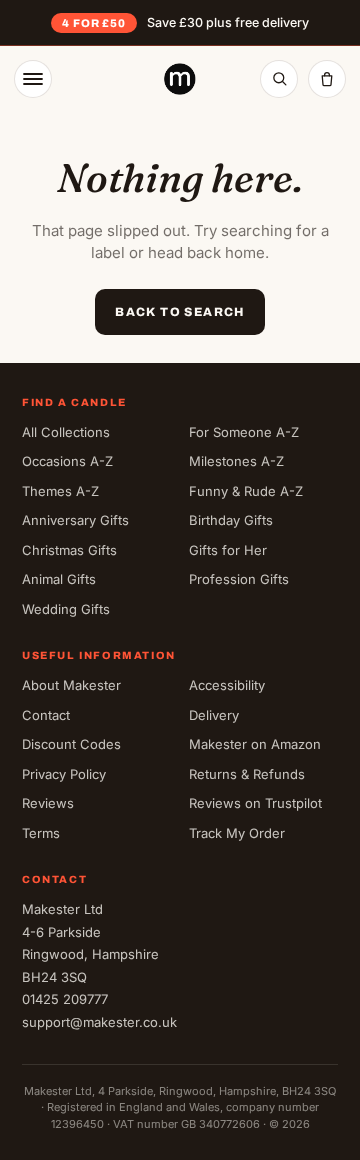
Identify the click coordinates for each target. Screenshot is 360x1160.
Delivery (214, 715)
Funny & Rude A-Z (246, 491)
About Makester (71, 685)
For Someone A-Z (244, 432)
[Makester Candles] (180, 79)
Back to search (180, 312)
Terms (41, 833)
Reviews (48, 803)
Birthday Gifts (231, 520)
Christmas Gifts (69, 550)
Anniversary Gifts (75, 520)
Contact (46, 715)
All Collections (66, 432)
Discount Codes (71, 744)
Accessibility (227, 685)
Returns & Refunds (247, 774)
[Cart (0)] (327, 79)
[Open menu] (33, 79)
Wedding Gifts (66, 609)
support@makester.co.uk (99, 1022)
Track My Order (237, 833)
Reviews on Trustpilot (255, 803)
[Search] (279, 79)
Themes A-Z (60, 491)
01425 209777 (65, 999)
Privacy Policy (64, 774)
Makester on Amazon (255, 744)
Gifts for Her (228, 550)
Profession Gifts (239, 579)
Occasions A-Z (67, 461)
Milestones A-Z (236, 461)
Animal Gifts (59, 579)
